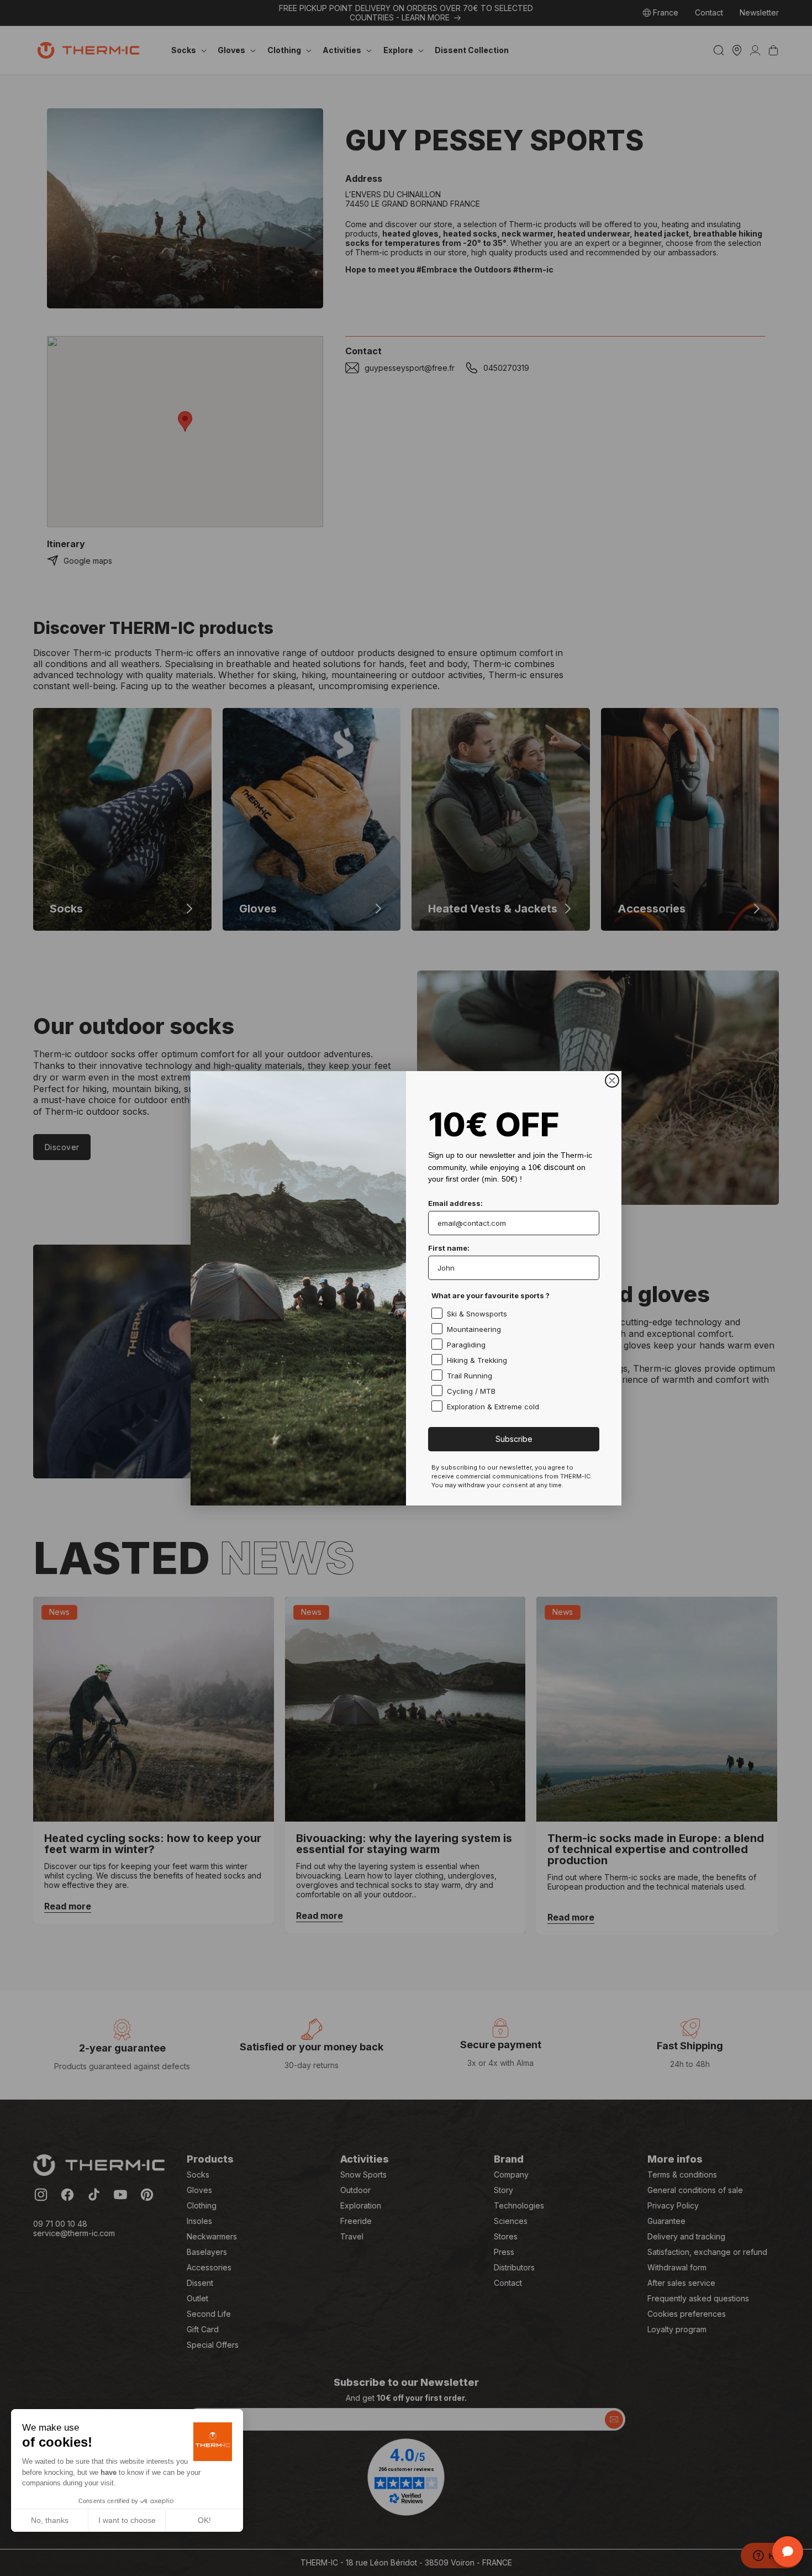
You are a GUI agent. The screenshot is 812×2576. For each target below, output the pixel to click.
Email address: (455, 1203)
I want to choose (127, 2520)
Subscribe (514, 1439)
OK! (204, 2520)
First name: (449, 1248)
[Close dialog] (612, 1080)
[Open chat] (788, 2552)
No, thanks (50, 2520)
